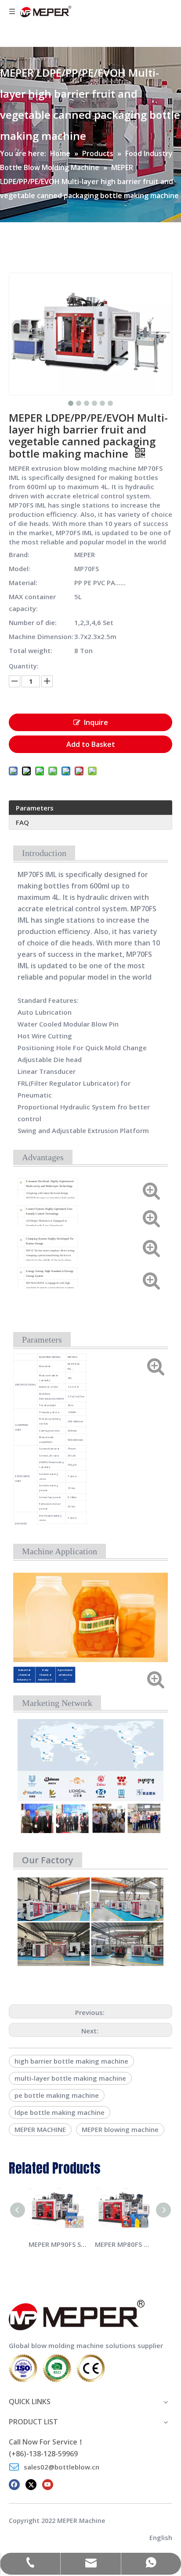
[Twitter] (31, 2484)
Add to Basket (91, 744)
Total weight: (31, 650)
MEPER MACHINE (40, 2129)
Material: (23, 583)
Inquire (96, 722)
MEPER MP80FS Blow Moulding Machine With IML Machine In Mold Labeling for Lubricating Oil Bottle (124, 2244)
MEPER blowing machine (120, 2129)
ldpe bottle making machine (60, 2112)
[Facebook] (14, 2484)
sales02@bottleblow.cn (62, 2467)
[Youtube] (48, 2484)
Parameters (35, 808)
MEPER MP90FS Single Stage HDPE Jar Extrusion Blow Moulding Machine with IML (57, 2244)
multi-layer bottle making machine (70, 2078)
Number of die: (33, 622)
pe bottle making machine (57, 2095)
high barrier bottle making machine (71, 2061)
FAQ (22, 822)
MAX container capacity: (32, 602)
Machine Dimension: (41, 636)
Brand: (19, 554)
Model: (20, 568)
